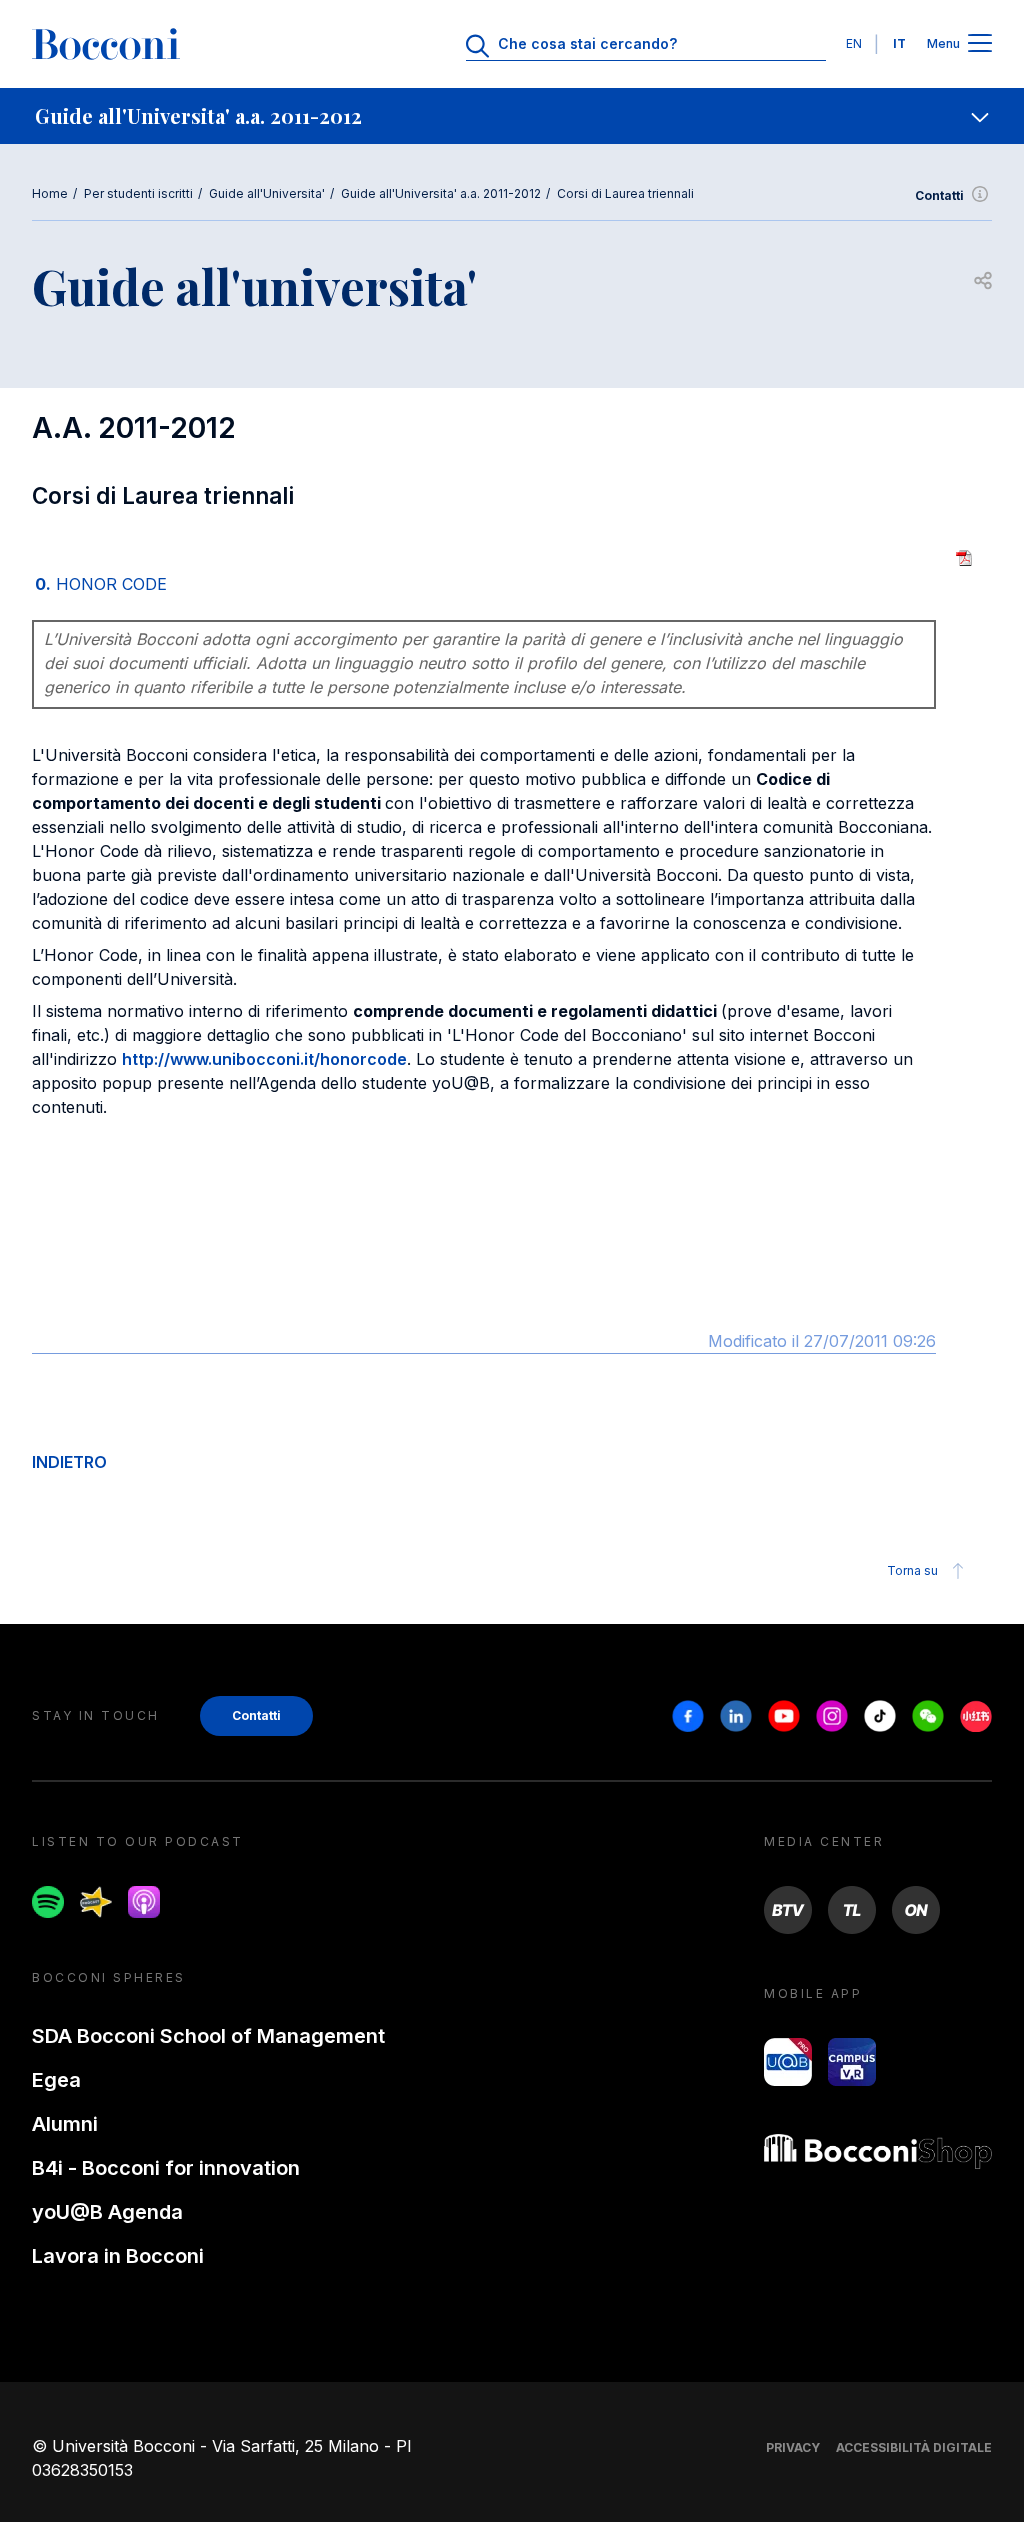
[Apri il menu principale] (980, 44)
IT (899, 43)
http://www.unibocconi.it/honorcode (264, 1059)
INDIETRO (69, 1462)
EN (854, 43)
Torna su (912, 1570)
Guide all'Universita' (267, 193)
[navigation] (512, 116)
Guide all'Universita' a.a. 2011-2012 (441, 193)
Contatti (939, 195)
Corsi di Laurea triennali (625, 193)
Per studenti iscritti (138, 193)
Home (50, 193)
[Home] (106, 44)
